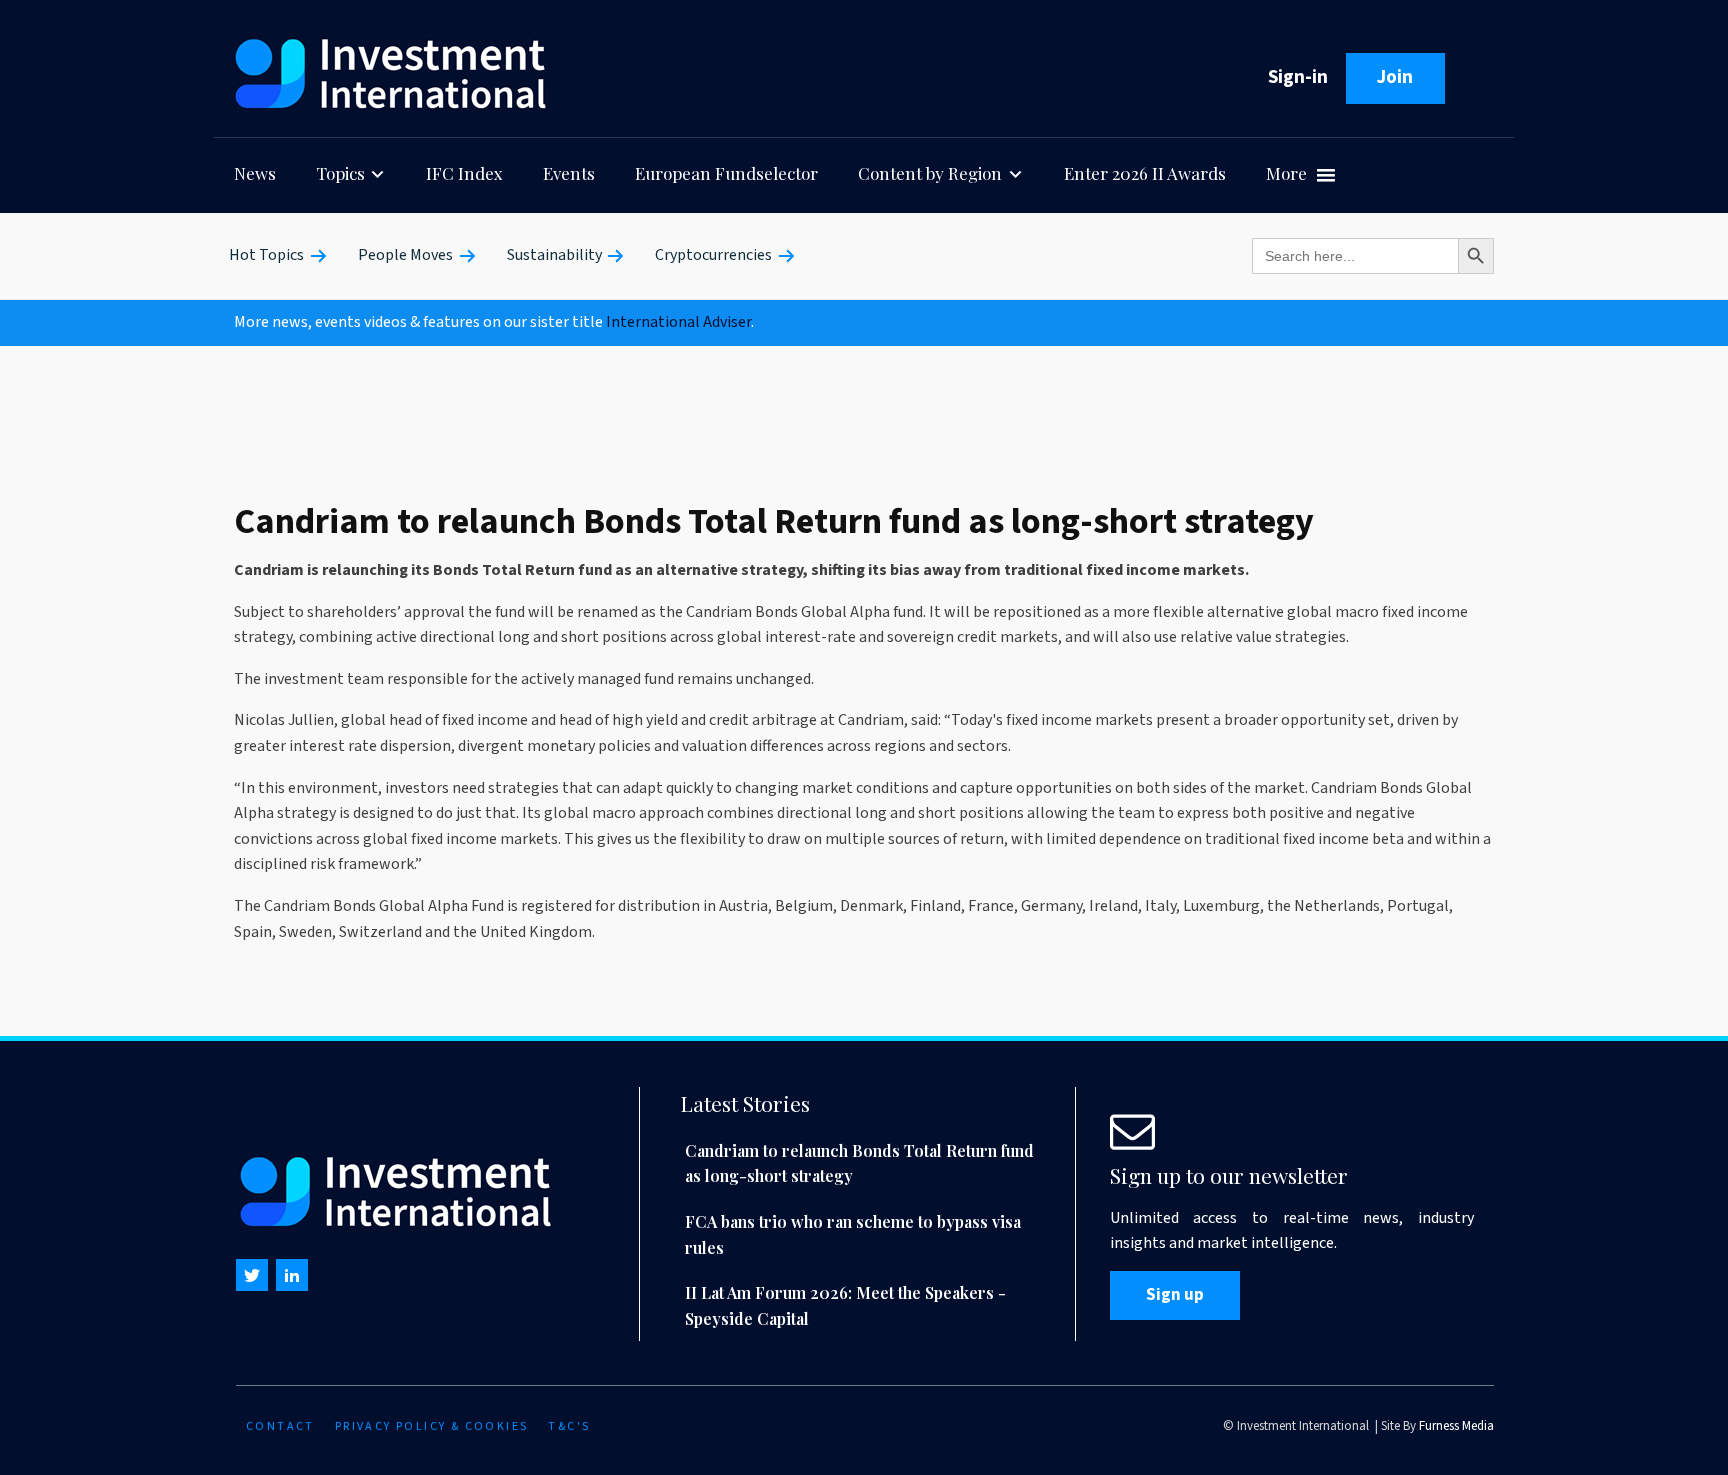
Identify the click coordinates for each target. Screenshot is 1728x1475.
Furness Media (1456, 1426)
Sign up (1175, 1295)
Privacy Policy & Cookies (432, 1426)
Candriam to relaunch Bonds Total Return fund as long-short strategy (859, 1163)
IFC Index (464, 173)
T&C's (569, 1426)
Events (569, 173)
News (255, 173)
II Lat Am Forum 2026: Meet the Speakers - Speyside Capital (845, 1305)
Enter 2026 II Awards (1145, 173)
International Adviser (678, 322)
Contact (280, 1426)
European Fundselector (726, 173)
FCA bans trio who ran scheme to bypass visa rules (853, 1234)
